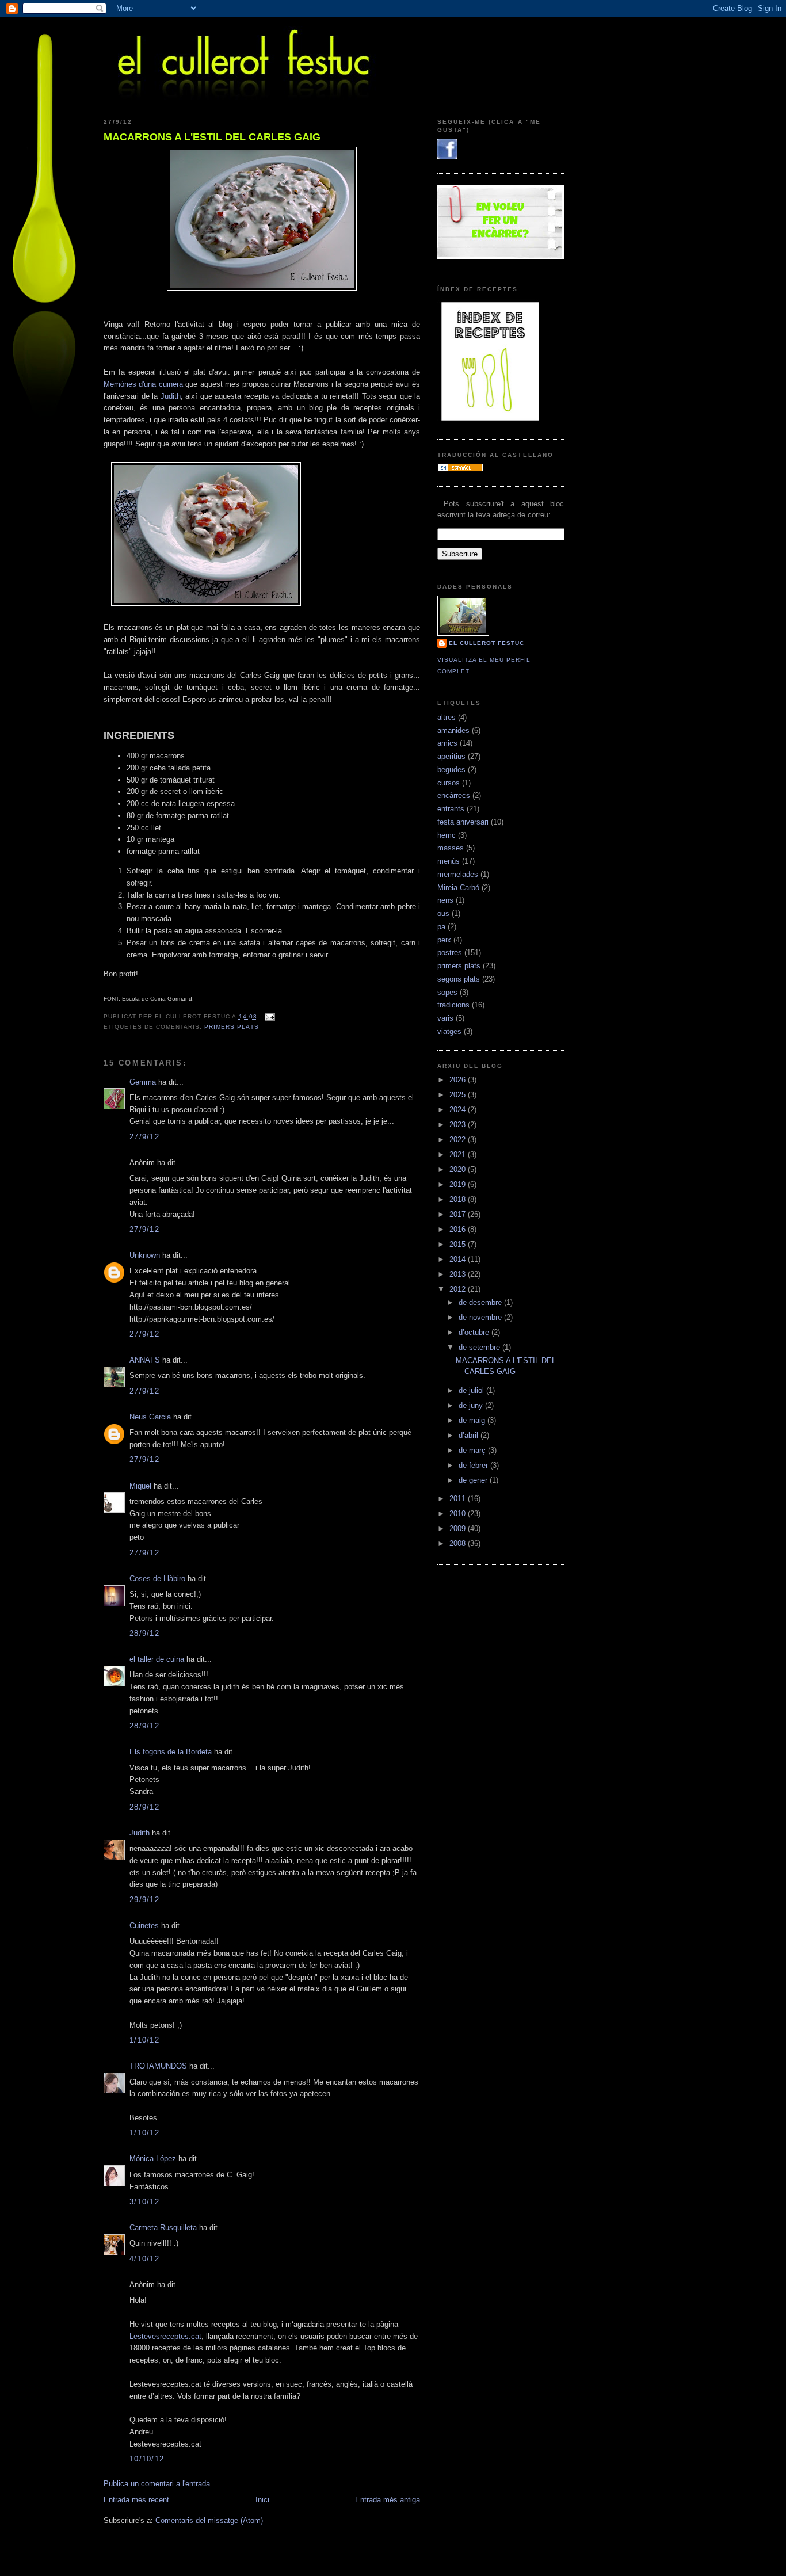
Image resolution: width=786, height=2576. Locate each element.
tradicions (453, 1005)
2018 (459, 1199)
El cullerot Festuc (487, 643)
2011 (459, 1499)
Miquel (140, 1486)
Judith (171, 396)
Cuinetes (144, 1926)
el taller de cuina (157, 1659)
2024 (459, 1110)
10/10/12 (147, 2459)
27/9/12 (144, 1137)
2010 (459, 1514)
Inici (262, 2500)
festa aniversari (463, 822)
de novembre (481, 1317)
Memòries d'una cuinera (143, 384)
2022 (459, 1140)
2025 (459, 1095)
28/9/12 (144, 1633)
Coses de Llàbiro (157, 1579)
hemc (447, 835)
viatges (449, 1031)
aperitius (451, 756)
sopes (447, 992)
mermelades (458, 874)
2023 (459, 1125)
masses (451, 848)
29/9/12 (144, 1900)
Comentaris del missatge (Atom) (209, 2520)
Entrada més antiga (388, 2500)
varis (445, 1018)
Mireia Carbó (458, 888)
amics (447, 743)
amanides (453, 730)
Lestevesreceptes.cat (165, 2336)
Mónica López (153, 2159)
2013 (459, 1274)
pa (441, 927)
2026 (459, 1080)
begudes (451, 770)
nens (445, 900)
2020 (459, 1169)
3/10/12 (144, 2202)
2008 (459, 1543)
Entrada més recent (136, 2500)
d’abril (470, 1435)
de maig (473, 1420)
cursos (449, 783)
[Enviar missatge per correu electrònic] (268, 1016)
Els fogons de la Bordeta (171, 1752)
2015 (459, 1244)
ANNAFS (145, 1360)
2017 (459, 1214)
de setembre (480, 1347)
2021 (459, 1155)
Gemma (143, 1082)
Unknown (145, 1255)
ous (443, 913)
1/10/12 (144, 2040)
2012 (459, 1289)
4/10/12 (144, 2259)
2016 (459, 1229)
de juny (472, 1405)
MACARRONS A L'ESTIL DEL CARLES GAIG (212, 137)
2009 (459, 1529)
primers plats (231, 1027)
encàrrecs (454, 795)
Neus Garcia (150, 1417)
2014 (459, 1259)
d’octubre (475, 1332)
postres (450, 953)
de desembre (481, 1302)
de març (473, 1450)
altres (447, 717)
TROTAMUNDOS (158, 2066)
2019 (459, 1184)
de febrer (474, 1465)
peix (444, 940)
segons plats (459, 979)
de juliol (472, 1390)
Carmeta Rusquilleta (163, 2228)
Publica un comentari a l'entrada (157, 2484)
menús (449, 861)
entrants (451, 809)
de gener (474, 1480)
